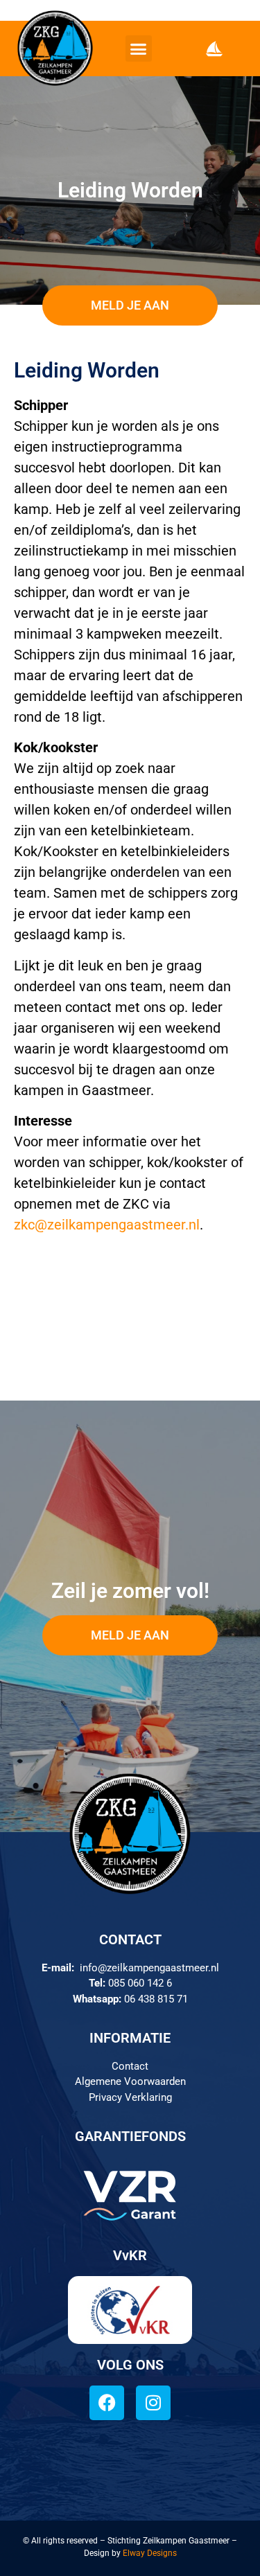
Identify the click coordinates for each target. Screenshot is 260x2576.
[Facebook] (107, 2403)
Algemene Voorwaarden (130, 2081)
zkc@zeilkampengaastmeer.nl (107, 1225)
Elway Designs (150, 2553)
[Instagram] (153, 2403)
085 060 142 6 (140, 1983)
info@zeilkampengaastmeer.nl (149, 1968)
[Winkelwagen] (214, 48)
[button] (139, 48)
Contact (130, 2066)
